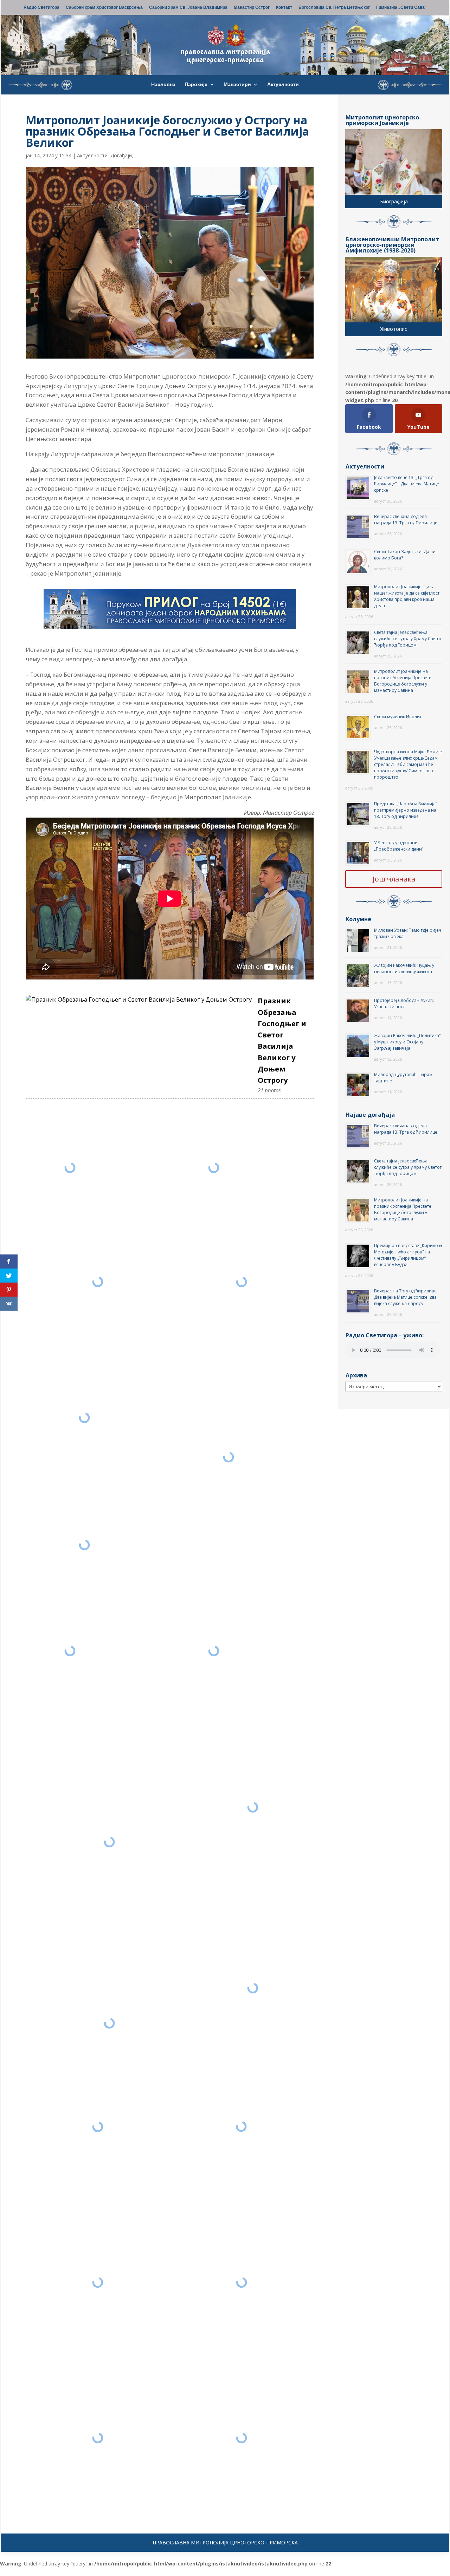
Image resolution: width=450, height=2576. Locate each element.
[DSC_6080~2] (214, 1651)
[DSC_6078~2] (70, 1651)
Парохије (196, 85)
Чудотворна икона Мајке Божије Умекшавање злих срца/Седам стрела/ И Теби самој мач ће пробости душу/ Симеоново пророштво (408, 764)
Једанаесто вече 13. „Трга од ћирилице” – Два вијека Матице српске (407, 484)
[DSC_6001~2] (98, 2282)
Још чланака (394, 879)
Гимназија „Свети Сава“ (401, 8)
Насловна (163, 85)
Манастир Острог (252, 8)
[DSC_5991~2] (241, 2438)
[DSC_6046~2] (84, 1545)
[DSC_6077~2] (228, 1457)
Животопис (394, 329)
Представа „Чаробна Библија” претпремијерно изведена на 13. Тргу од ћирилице (406, 810)
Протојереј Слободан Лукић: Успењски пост (404, 1004)
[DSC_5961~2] (109, 2023)
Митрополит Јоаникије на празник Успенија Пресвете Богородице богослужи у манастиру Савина (403, 681)
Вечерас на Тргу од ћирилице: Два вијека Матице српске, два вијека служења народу (406, 1297)
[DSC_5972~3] (241, 2126)
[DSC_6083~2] (109, 1842)
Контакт (284, 8)
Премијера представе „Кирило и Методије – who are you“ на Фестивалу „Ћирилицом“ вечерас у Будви (408, 1255)
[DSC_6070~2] (84, 1418)
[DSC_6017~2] (98, 2438)
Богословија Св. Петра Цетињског (334, 8)
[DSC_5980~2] (98, 2127)
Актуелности (283, 85)
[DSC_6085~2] (253, 1807)
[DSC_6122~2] (253, 1988)
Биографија (394, 201)
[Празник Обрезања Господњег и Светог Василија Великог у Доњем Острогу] (139, 1000)
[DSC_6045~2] (241, 1282)
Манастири (237, 85)
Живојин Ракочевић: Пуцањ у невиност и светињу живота (404, 968)
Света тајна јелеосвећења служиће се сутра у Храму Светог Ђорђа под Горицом (408, 639)
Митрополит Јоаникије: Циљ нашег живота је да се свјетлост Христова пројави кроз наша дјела (407, 596)
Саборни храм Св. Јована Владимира (188, 8)
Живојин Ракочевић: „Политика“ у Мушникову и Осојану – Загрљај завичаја (407, 1042)
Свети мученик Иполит (398, 717)
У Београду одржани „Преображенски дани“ (399, 846)
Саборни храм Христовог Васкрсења (104, 8)
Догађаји (121, 155)
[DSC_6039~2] (98, 1282)
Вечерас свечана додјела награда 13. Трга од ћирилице (406, 520)
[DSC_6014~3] (241, 2282)
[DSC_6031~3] (214, 1168)
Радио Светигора (41, 8)
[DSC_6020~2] (70, 1168)
